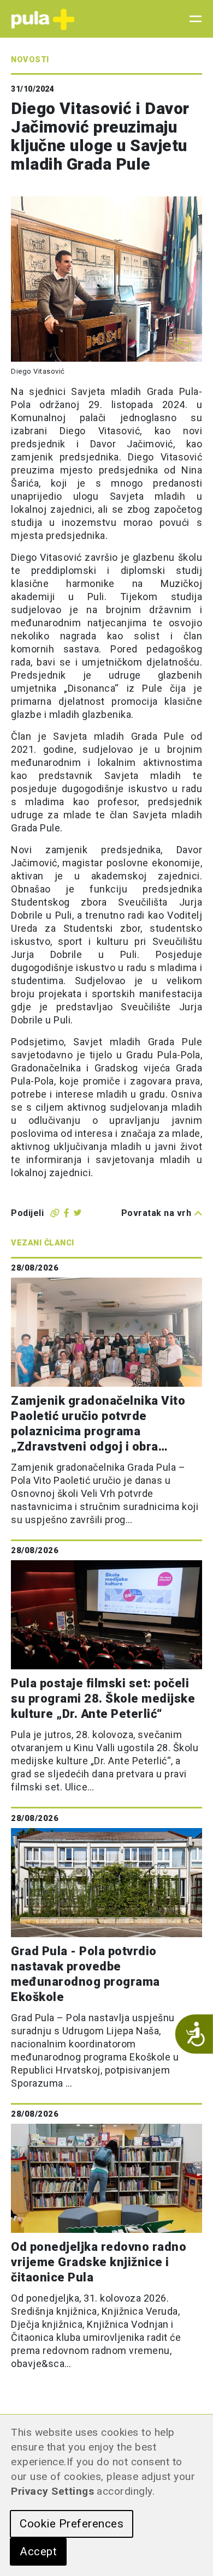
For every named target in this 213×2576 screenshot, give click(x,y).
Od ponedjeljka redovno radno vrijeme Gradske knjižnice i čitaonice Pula (99, 2262)
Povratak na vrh (156, 1213)
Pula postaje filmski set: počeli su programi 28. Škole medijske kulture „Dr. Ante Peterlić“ (103, 1699)
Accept (38, 2551)
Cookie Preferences (72, 2524)
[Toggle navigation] (192, 19)
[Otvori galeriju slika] (183, 345)
